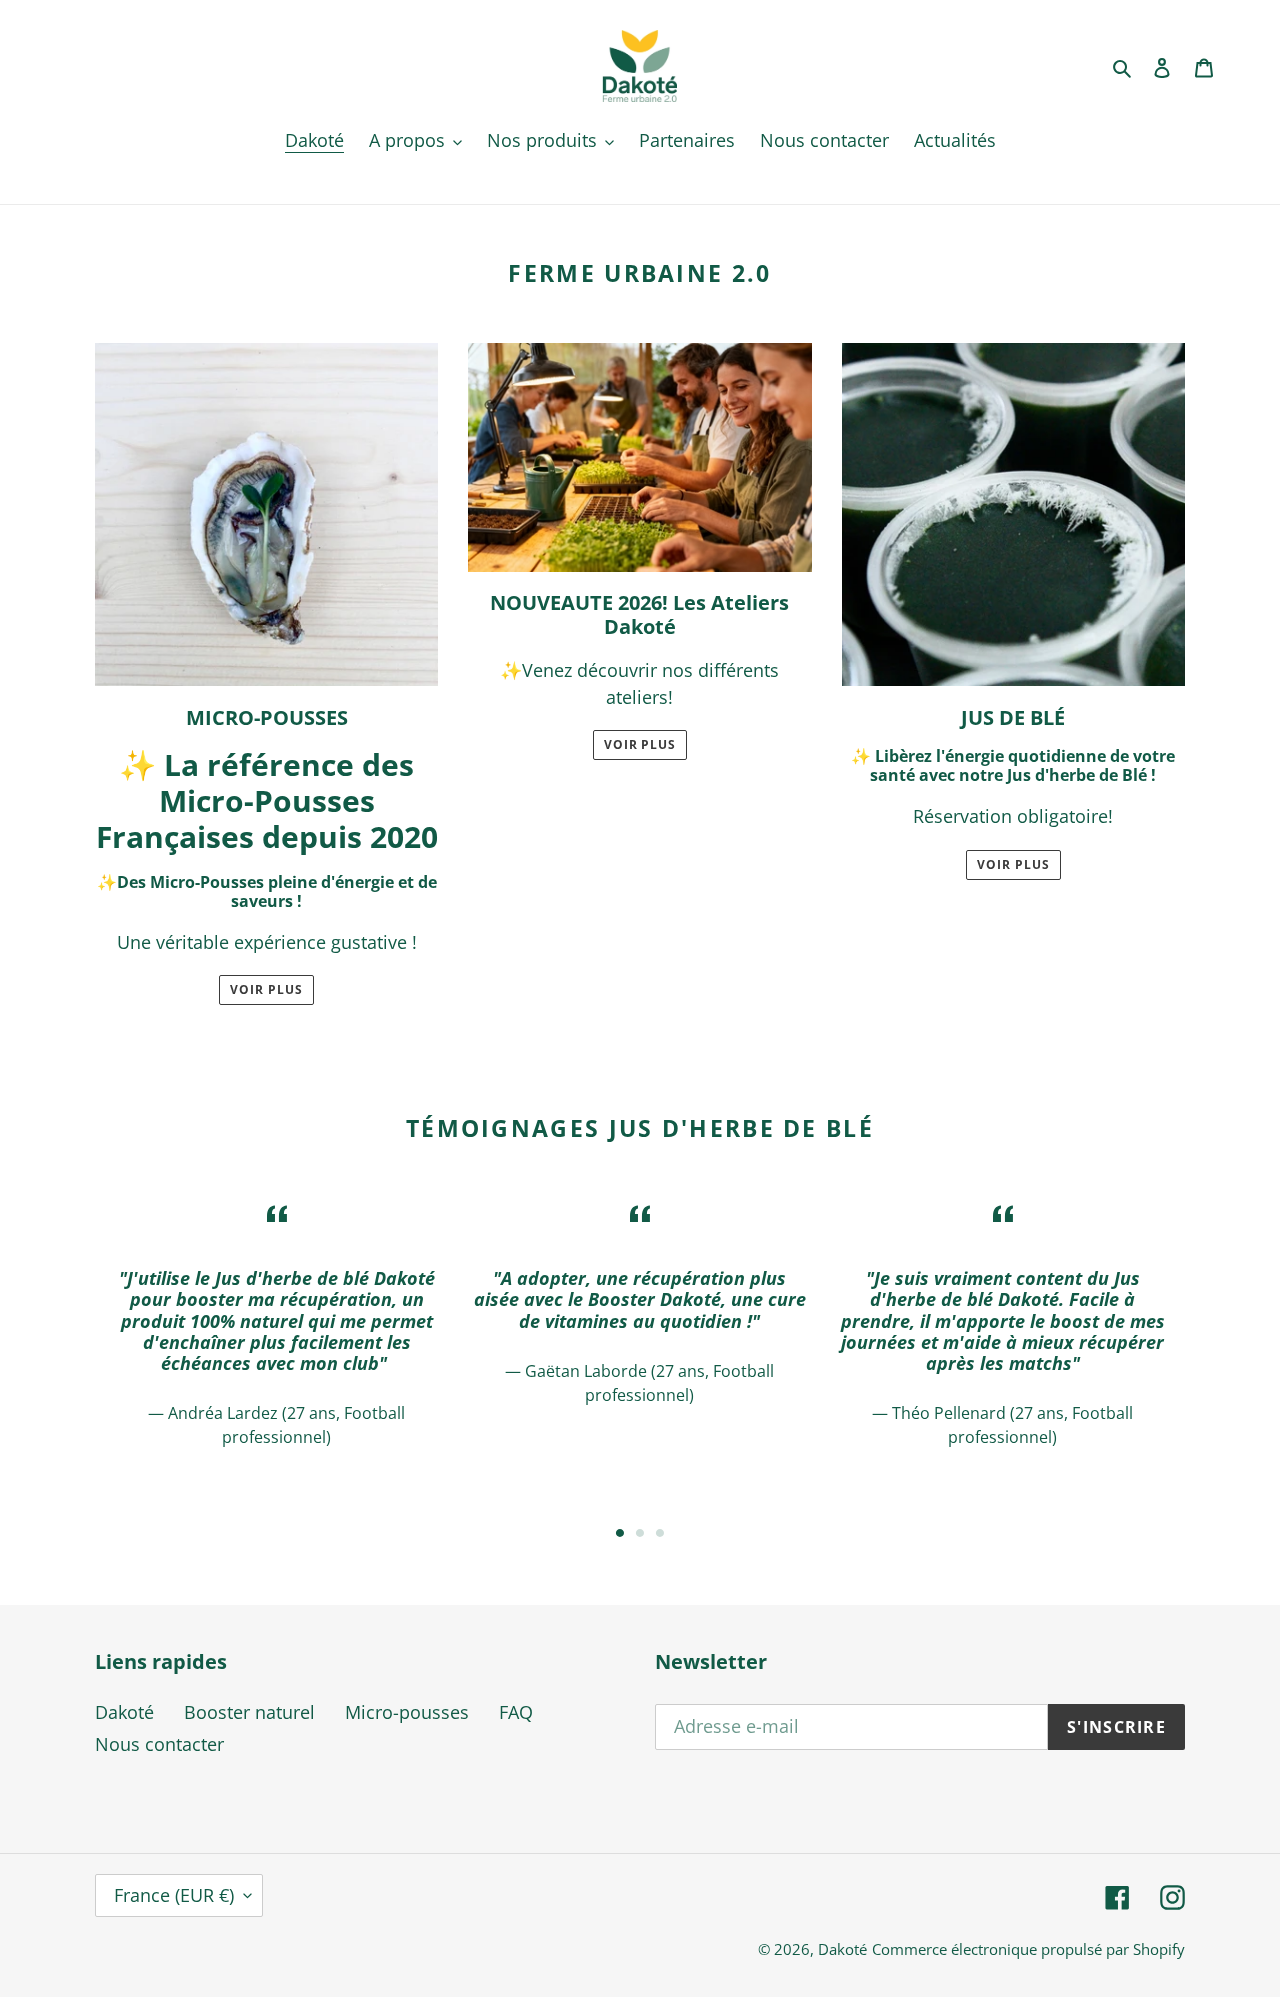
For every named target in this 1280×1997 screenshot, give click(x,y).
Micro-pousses (407, 1712)
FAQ (516, 1712)
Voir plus (266, 989)
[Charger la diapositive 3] (660, 1533)
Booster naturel (249, 1712)
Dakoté (124, 1712)
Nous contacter (159, 1744)
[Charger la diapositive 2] (640, 1533)
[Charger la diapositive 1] (620, 1533)
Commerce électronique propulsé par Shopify (1028, 1949)
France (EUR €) (174, 1895)
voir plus (640, 744)
